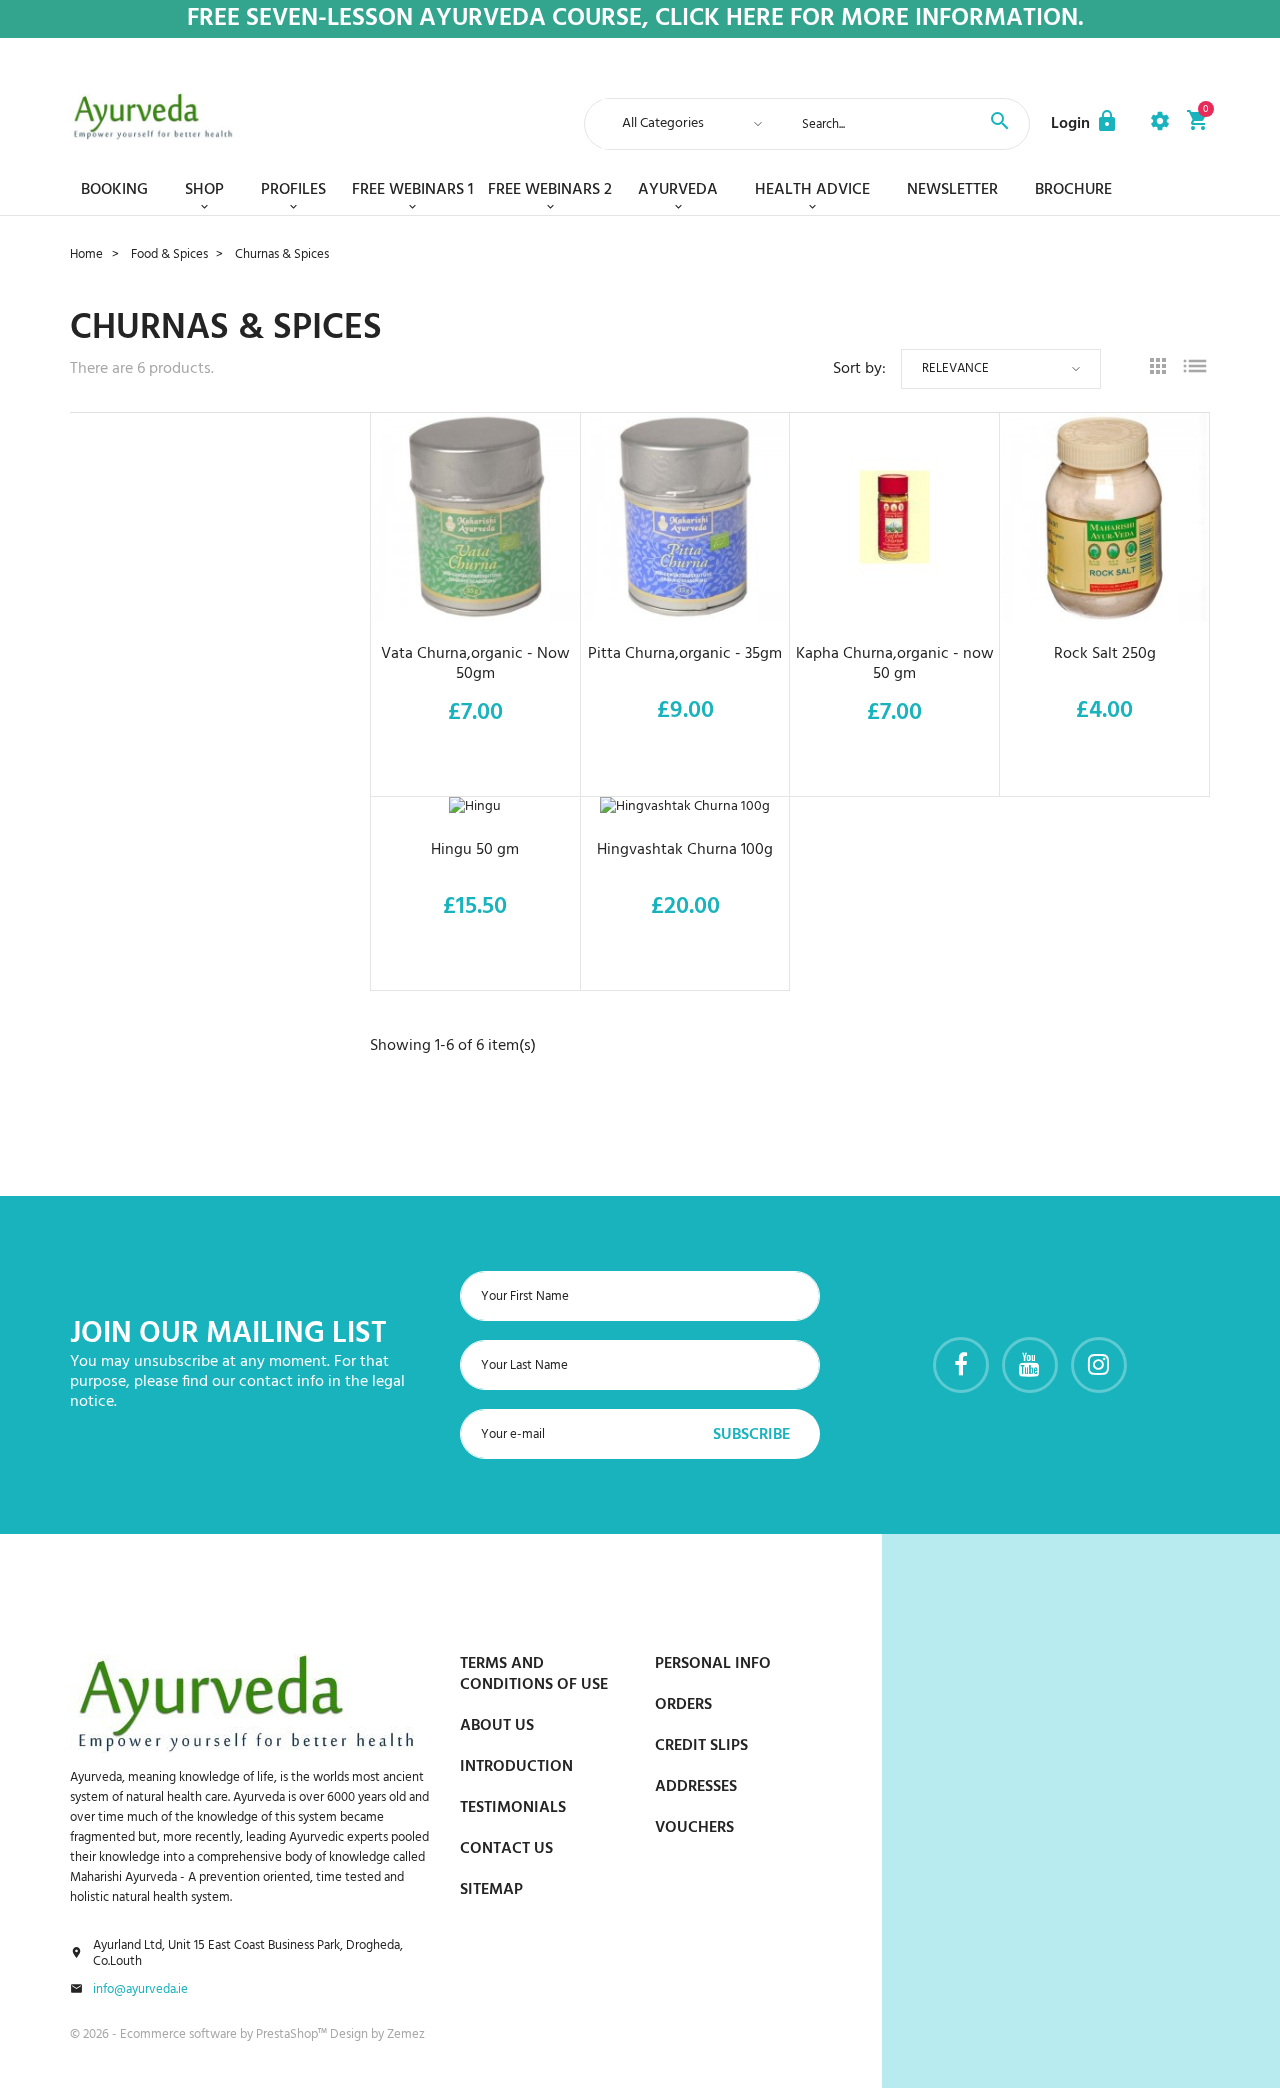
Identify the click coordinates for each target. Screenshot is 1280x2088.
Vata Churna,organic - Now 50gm (475, 664)
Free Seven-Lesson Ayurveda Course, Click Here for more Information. (635, 19)
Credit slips (701, 1746)
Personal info (713, 1664)
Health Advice (812, 190)
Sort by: (859, 369)
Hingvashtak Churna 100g (685, 850)
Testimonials (513, 1808)
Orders (683, 1705)
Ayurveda (678, 190)
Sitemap (491, 1890)
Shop (204, 190)
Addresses (696, 1787)
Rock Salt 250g (1105, 654)
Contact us (506, 1849)
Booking (114, 190)
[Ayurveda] (152, 116)
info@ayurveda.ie (140, 1990)
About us (497, 1726)
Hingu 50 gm (475, 850)
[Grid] (1158, 369)
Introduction (516, 1767)
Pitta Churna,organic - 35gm (685, 654)
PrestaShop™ (293, 2034)
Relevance (955, 368)
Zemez (406, 2034)
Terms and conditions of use (534, 1674)
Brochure (1073, 190)
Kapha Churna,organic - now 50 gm (895, 664)
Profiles (293, 190)
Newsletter (952, 190)
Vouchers (694, 1828)
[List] (1195, 369)
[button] (1085, 124)
